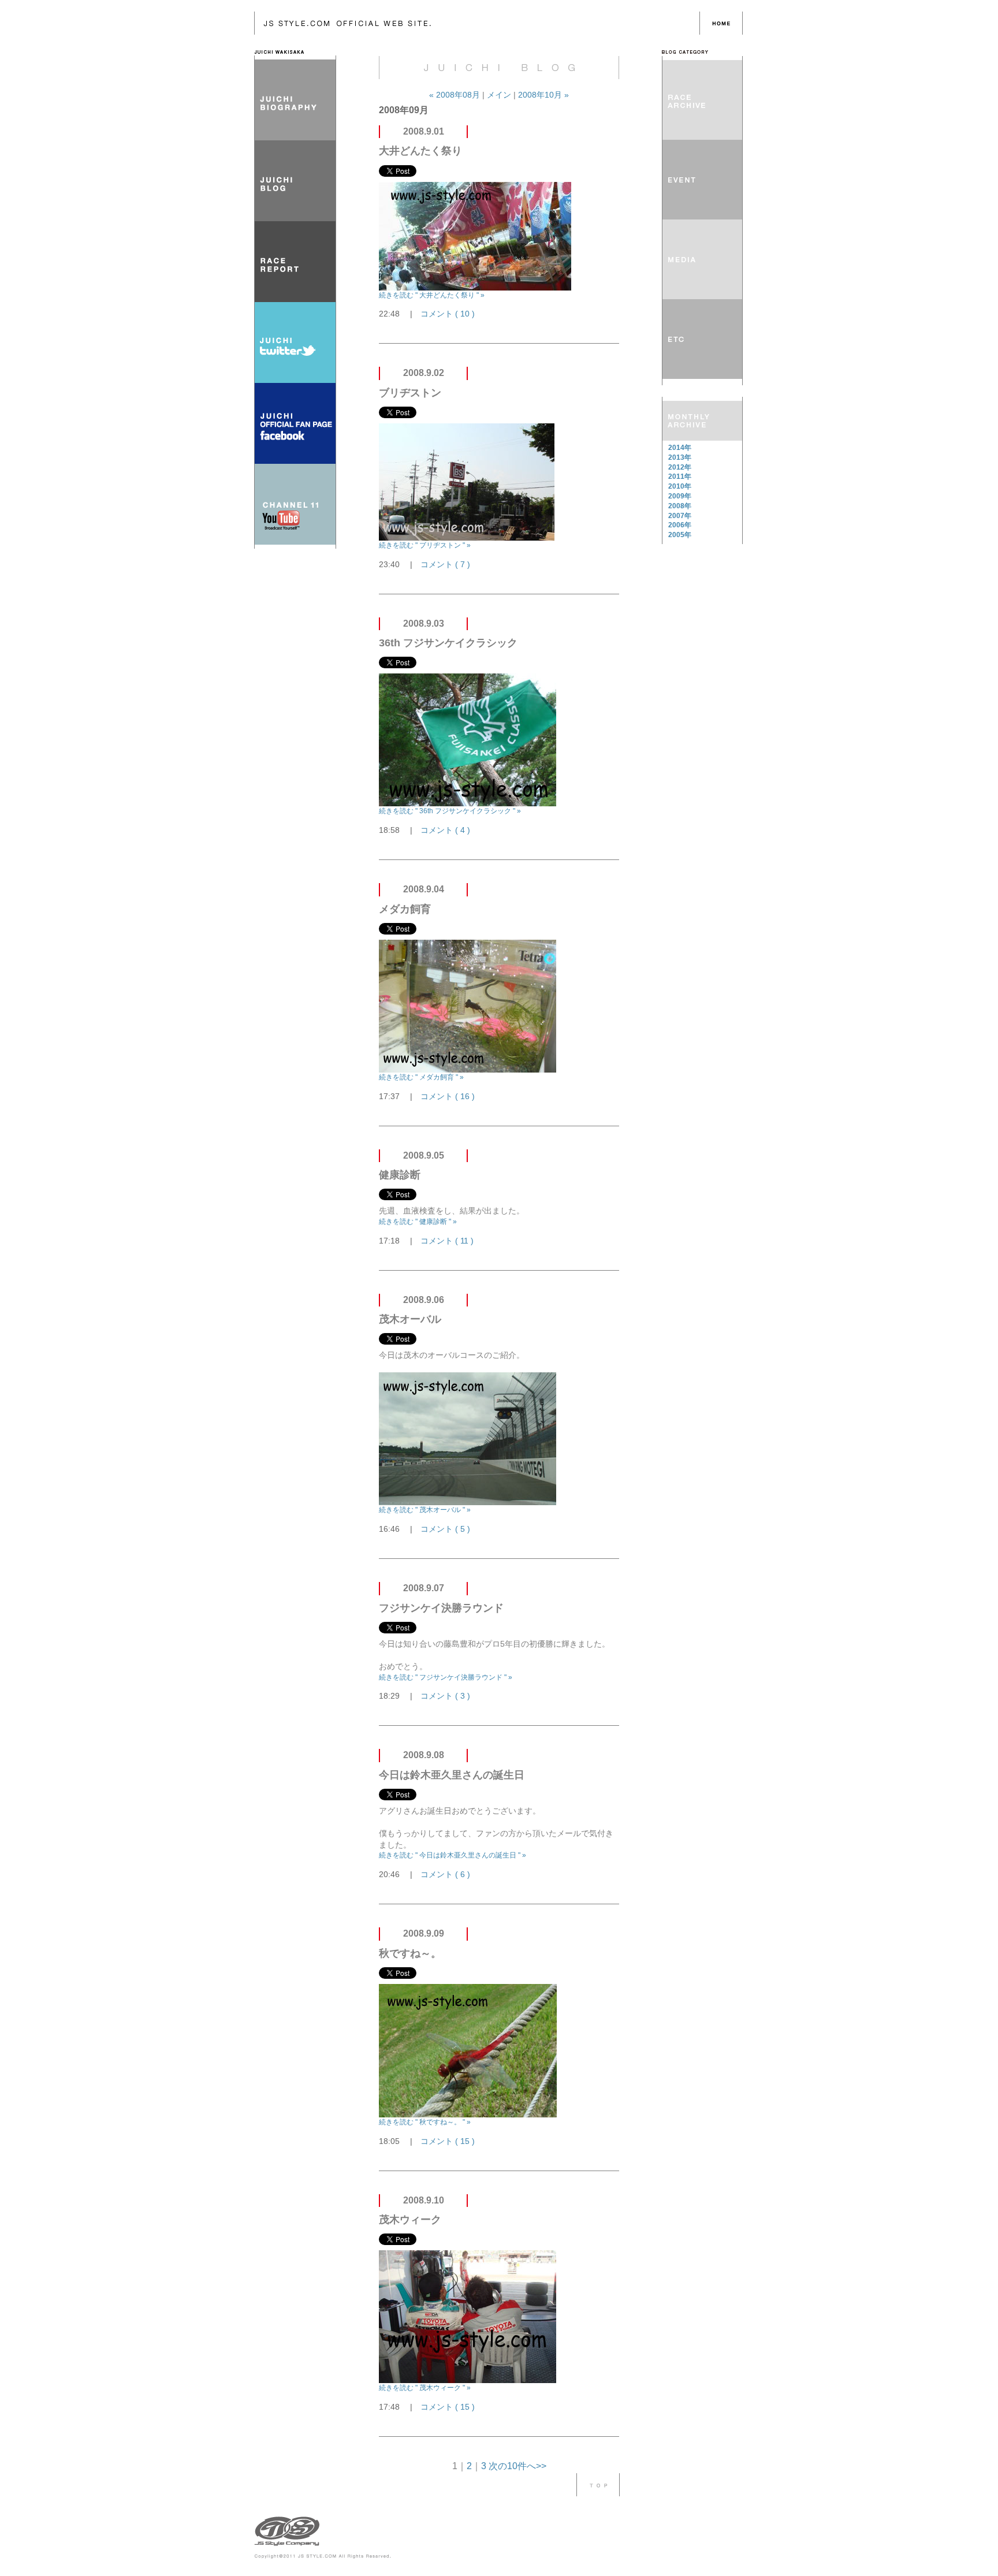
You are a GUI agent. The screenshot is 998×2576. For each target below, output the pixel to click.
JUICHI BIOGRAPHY (295, 100)
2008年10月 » (543, 95)
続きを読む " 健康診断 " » (418, 1222)
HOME (721, 23)
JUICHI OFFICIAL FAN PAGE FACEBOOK (295, 423)
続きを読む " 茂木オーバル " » (425, 1510)
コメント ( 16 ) (448, 1096)
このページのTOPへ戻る (598, 2485)
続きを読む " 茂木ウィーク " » (425, 2388)
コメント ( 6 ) (445, 1874)
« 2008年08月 (456, 95)
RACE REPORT (295, 262)
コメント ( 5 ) (445, 1529)
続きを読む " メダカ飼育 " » (421, 1077)
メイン (499, 95)
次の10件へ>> (517, 2466)
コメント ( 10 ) (448, 314)
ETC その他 (702, 339)
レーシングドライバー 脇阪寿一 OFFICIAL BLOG (477, 23)
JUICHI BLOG (295, 181)
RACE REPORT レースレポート (702, 100)
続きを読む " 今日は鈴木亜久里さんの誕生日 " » (453, 1855)
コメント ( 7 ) (445, 564)
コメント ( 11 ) (447, 1241)
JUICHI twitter (295, 343)
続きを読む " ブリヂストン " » (425, 545)
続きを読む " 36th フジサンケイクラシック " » (450, 811)
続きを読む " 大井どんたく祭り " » (432, 295)
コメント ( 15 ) (448, 2141)
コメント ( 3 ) (445, 1696)
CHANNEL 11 (295, 504)
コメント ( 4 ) (445, 830)
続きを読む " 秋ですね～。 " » (425, 2122)
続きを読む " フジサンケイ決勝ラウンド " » (446, 1677)
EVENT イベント (702, 180)
